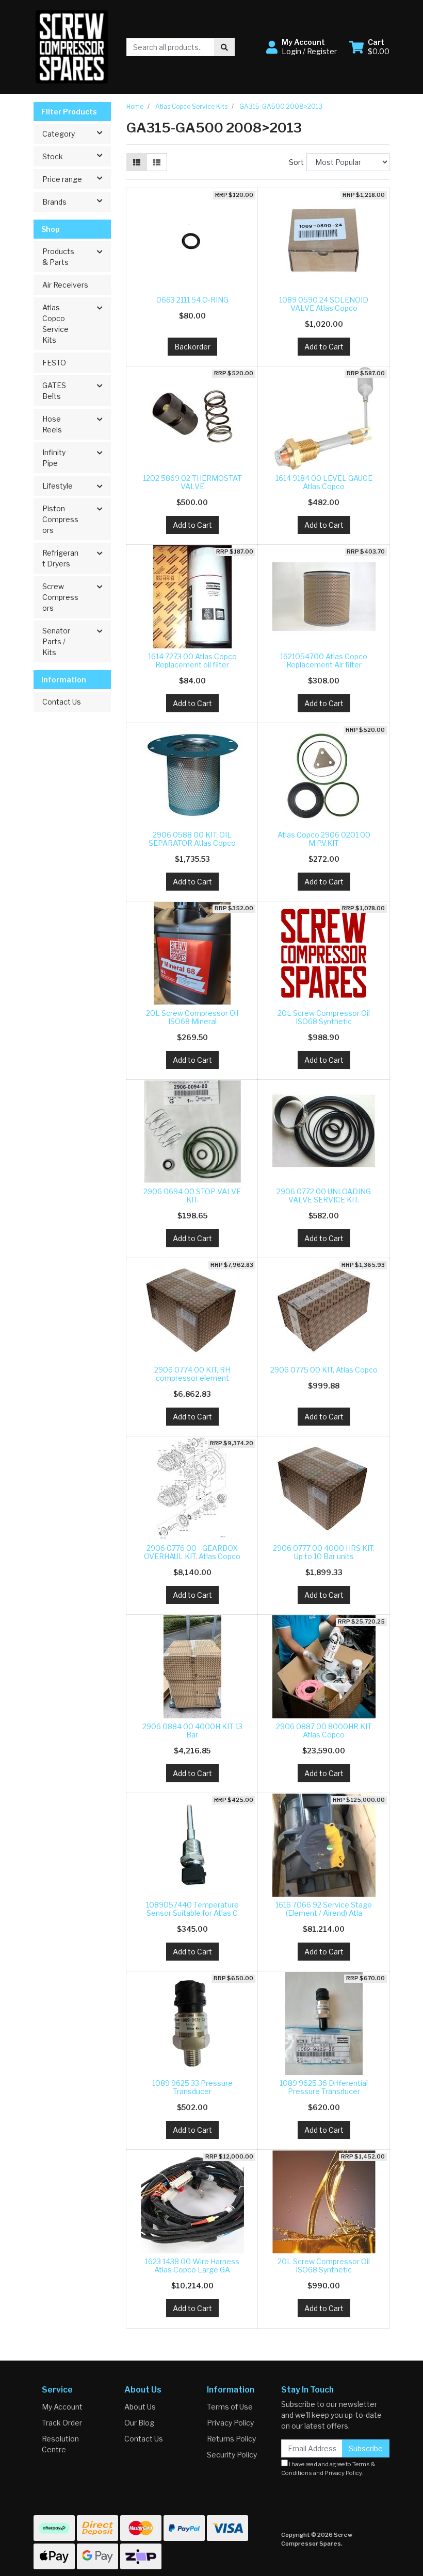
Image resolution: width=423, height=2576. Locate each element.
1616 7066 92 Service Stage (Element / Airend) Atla (324, 1909)
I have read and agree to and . (328, 2469)
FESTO (54, 363)
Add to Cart (324, 347)
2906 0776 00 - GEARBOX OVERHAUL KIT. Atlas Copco (192, 1552)
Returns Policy (231, 2439)
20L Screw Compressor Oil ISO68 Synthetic (324, 1017)
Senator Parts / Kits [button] (56, 641)
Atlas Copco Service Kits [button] (55, 324)
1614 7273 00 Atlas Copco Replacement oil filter (192, 661)
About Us (140, 2407)
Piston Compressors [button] (60, 519)
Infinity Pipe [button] (54, 458)
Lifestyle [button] (58, 486)
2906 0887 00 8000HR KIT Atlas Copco (324, 1731)
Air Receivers (65, 285)
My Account (62, 2407)
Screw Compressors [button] (60, 597)
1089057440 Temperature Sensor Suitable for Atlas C (192, 1909)
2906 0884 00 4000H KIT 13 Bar (192, 1731)
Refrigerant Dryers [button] (60, 558)
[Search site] (224, 47)
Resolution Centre (60, 2444)
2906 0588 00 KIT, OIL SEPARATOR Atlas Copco (192, 839)
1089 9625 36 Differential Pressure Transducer (324, 2087)
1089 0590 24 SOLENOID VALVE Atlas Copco (324, 304)
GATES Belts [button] (54, 391)
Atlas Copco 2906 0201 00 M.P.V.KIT (324, 839)
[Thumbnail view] (137, 162)
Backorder (192, 347)
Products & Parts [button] (58, 257)
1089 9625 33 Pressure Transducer (192, 2087)
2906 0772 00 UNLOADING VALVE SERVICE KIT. (324, 1196)
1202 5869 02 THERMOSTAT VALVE (192, 482)
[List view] (157, 162)
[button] (302, 47)
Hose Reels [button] (52, 424)
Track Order (62, 2423)
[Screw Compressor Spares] (72, 46)
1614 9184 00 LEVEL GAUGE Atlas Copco (324, 482)
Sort (296, 162)
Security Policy (232, 2455)
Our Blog (139, 2423)
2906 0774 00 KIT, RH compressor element (192, 1374)
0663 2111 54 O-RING (192, 300)
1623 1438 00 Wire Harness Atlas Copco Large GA (192, 2266)
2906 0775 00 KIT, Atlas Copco (324, 1370)
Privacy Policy (230, 2423)
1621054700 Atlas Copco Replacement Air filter (324, 661)
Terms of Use (230, 2407)
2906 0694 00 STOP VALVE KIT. (192, 1196)
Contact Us (62, 702)
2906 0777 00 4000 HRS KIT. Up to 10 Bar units (324, 1552)
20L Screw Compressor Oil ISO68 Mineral (192, 1017)
